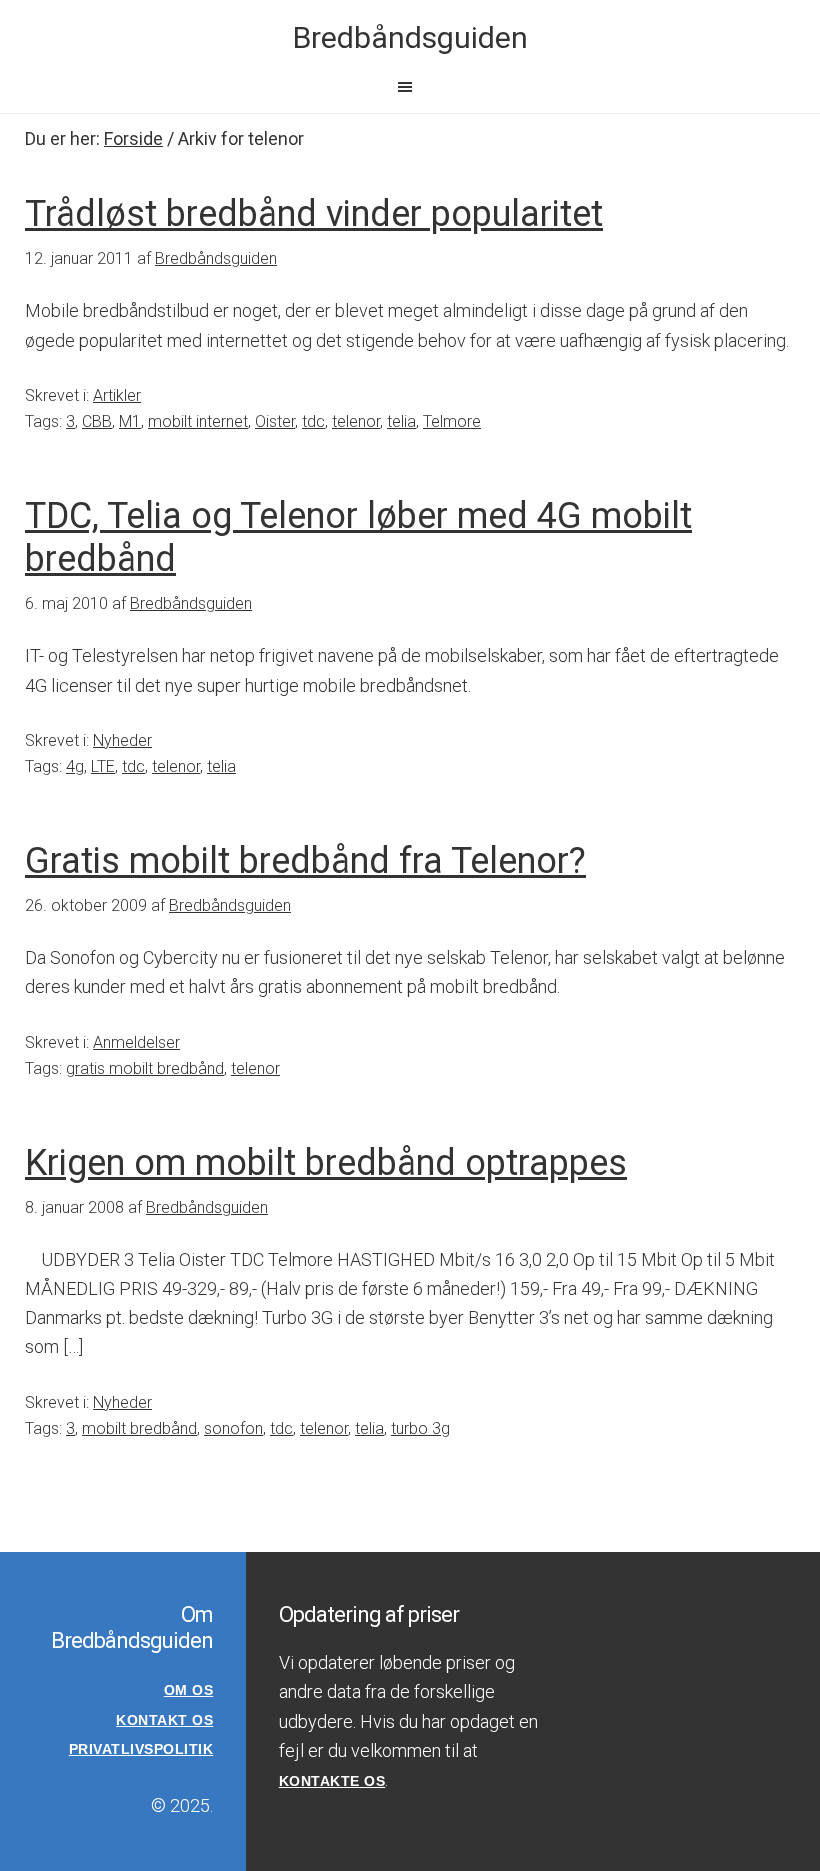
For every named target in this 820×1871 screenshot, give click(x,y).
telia (401, 421)
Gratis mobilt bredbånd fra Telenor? (305, 861)
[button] (410, 87)
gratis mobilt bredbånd (145, 1068)
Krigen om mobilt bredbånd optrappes (326, 1163)
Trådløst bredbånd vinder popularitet (314, 214)
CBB (97, 421)
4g (75, 766)
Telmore (452, 421)
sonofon (233, 1428)
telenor (356, 421)
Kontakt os (164, 1720)
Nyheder (122, 740)
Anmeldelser (136, 1042)
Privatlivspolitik (141, 1749)
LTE (103, 766)
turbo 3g (420, 1428)
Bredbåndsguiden (410, 37)
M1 (130, 421)
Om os (189, 1690)
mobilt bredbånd (139, 1428)
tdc (313, 421)
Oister (275, 421)
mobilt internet (198, 421)
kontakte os (332, 1781)
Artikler (117, 395)
